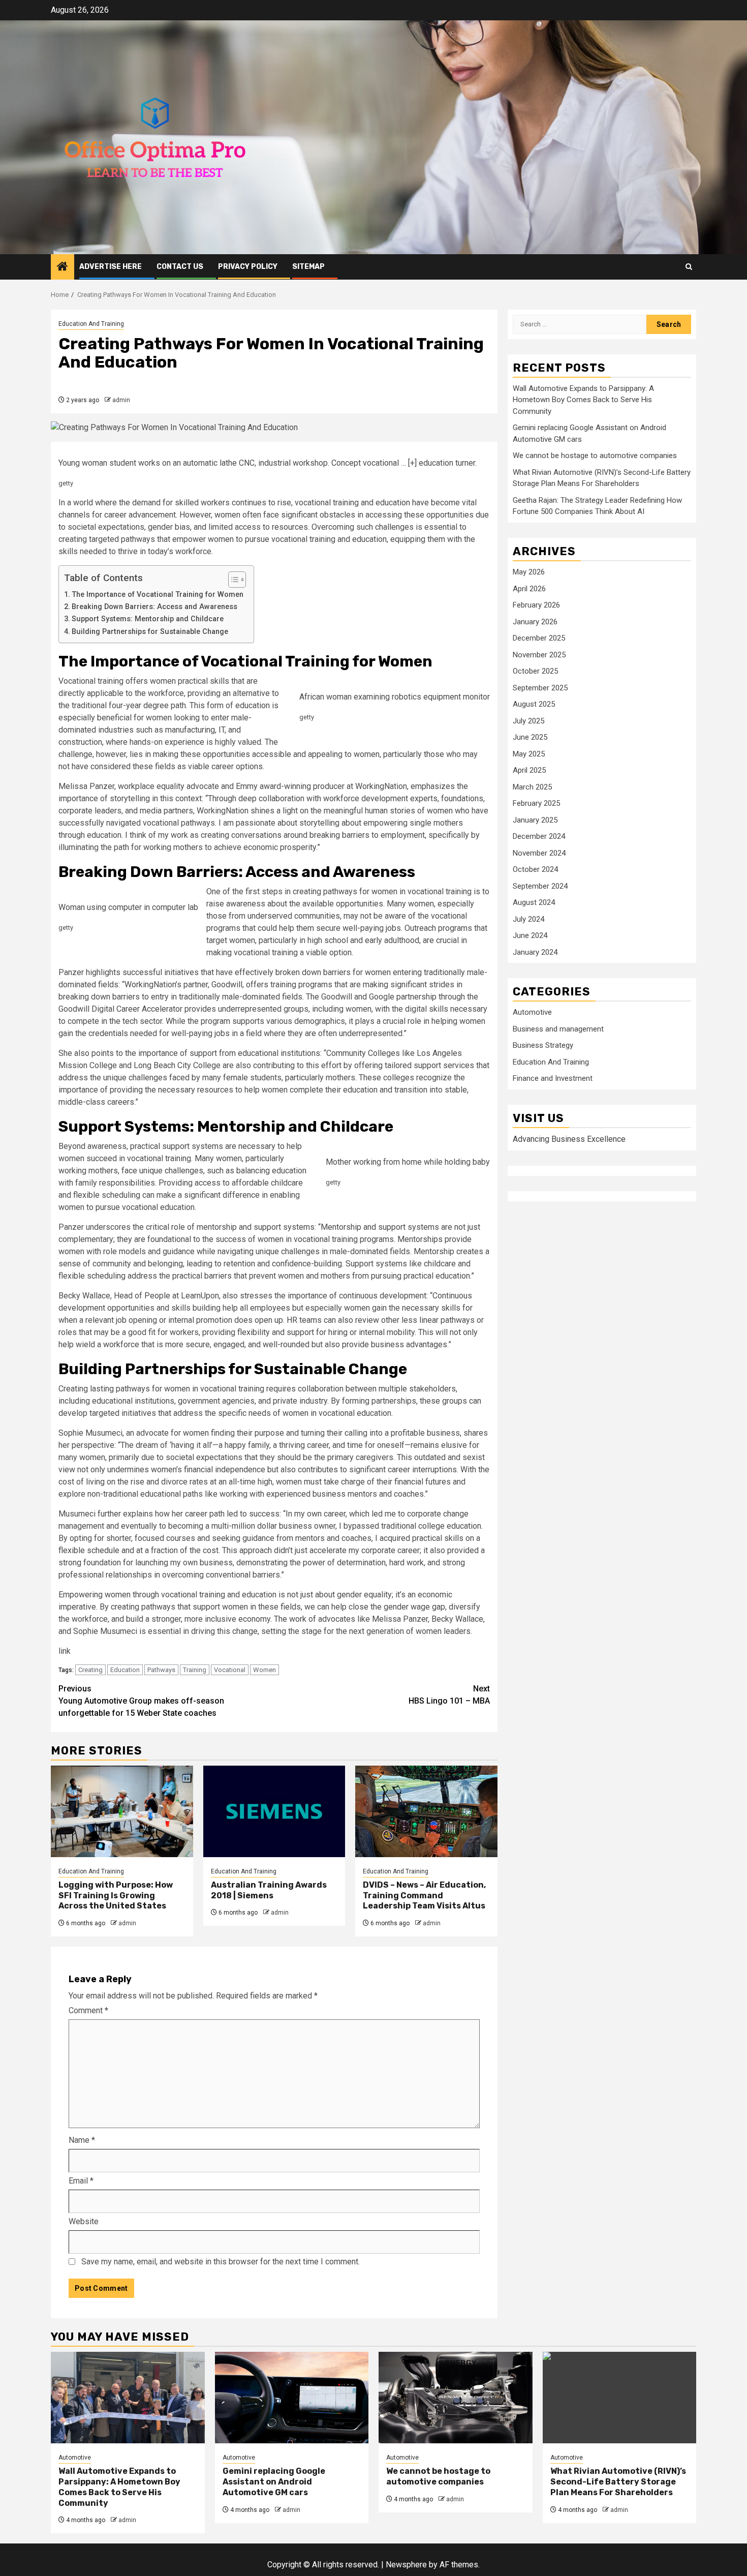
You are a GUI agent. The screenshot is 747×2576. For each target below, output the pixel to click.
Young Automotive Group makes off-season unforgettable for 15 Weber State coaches (141, 1701)
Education (125, 1670)
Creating (90, 1670)
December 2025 (539, 639)
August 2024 (534, 903)
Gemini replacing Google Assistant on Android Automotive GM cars (274, 2482)
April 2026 (529, 589)
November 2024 (539, 853)
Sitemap (308, 267)
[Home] (63, 267)
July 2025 (528, 721)
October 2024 (535, 870)
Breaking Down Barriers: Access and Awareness (154, 607)
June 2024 (530, 936)
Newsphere (406, 2565)
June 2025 (530, 738)
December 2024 (539, 837)
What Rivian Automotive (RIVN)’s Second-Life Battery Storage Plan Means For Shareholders (618, 2482)
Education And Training (91, 324)
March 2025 (532, 787)
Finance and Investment (553, 1079)
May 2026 (529, 572)
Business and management (558, 1029)
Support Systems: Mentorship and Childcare (148, 619)
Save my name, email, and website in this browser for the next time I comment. (221, 2262)
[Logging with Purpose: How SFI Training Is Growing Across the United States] (122, 1811)
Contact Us (180, 267)
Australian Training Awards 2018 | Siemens (269, 1890)
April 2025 (529, 771)
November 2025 (539, 655)
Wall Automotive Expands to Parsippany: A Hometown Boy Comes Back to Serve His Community (583, 400)
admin (121, 400)
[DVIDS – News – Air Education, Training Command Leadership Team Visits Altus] (426, 1811)
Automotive (532, 1013)
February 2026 (536, 605)
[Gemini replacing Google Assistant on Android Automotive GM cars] (292, 2398)
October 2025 (535, 672)
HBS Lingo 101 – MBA (449, 1695)
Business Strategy (543, 1046)
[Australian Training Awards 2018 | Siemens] (274, 1811)
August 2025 (534, 705)
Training (195, 1670)
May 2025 (529, 754)
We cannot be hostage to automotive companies (595, 456)
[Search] (689, 267)
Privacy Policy (248, 267)
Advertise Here (111, 267)
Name (82, 2140)
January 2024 (535, 952)
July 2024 (528, 919)
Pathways (161, 1670)
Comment (88, 2010)
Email (81, 2181)
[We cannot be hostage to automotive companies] (456, 2398)
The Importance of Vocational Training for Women (158, 595)
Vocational (230, 1670)
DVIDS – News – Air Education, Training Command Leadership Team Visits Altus (424, 1896)
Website (84, 2221)
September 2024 (540, 886)
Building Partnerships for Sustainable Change (150, 632)
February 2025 (536, 804)
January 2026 (535, 622)
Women (264, 1670)
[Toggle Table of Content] (232, 580)
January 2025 (535, 820)
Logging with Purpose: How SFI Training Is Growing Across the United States (116, 1896)
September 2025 (540, 688)
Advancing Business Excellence (569, 1140)
